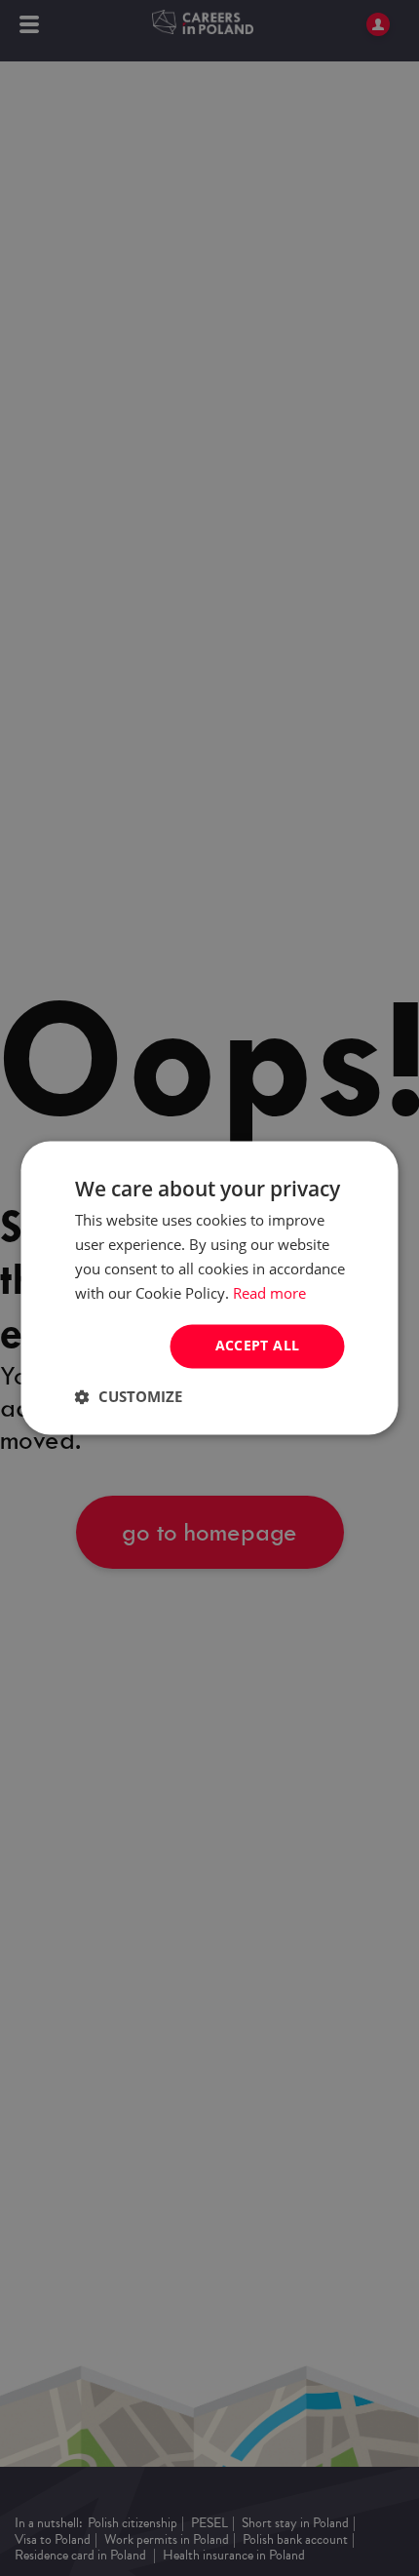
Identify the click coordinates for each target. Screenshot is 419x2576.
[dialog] (209, 1288)
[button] (129, 1397)
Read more (269, 1293)
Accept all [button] (258, 1346)
